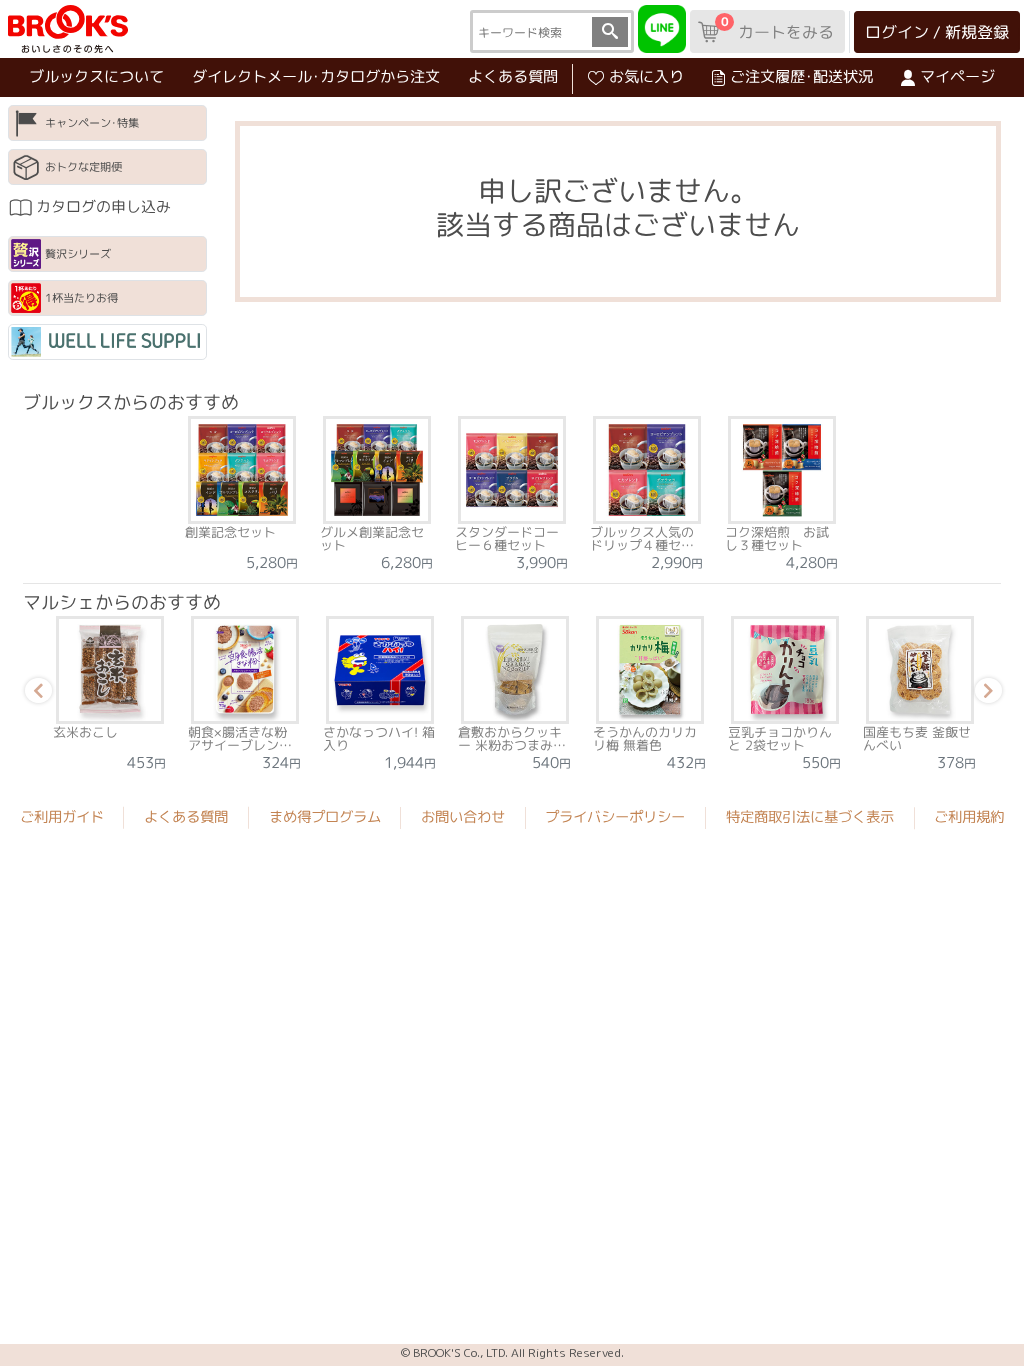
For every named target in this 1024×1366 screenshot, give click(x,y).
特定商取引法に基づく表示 (810, 817)
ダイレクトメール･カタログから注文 (316, 76)
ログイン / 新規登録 (937, 32)
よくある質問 (513, 76)
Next (985, 694)
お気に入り (646, 76)
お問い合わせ (463, 817)
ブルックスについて (96, 76)
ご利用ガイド (62, 817)
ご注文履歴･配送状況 (801, 76)
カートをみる (777, 28)
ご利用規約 (969, 817)
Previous (35, 694)
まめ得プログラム (325, 817)
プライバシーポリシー (615, 817)
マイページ (957, 76)
